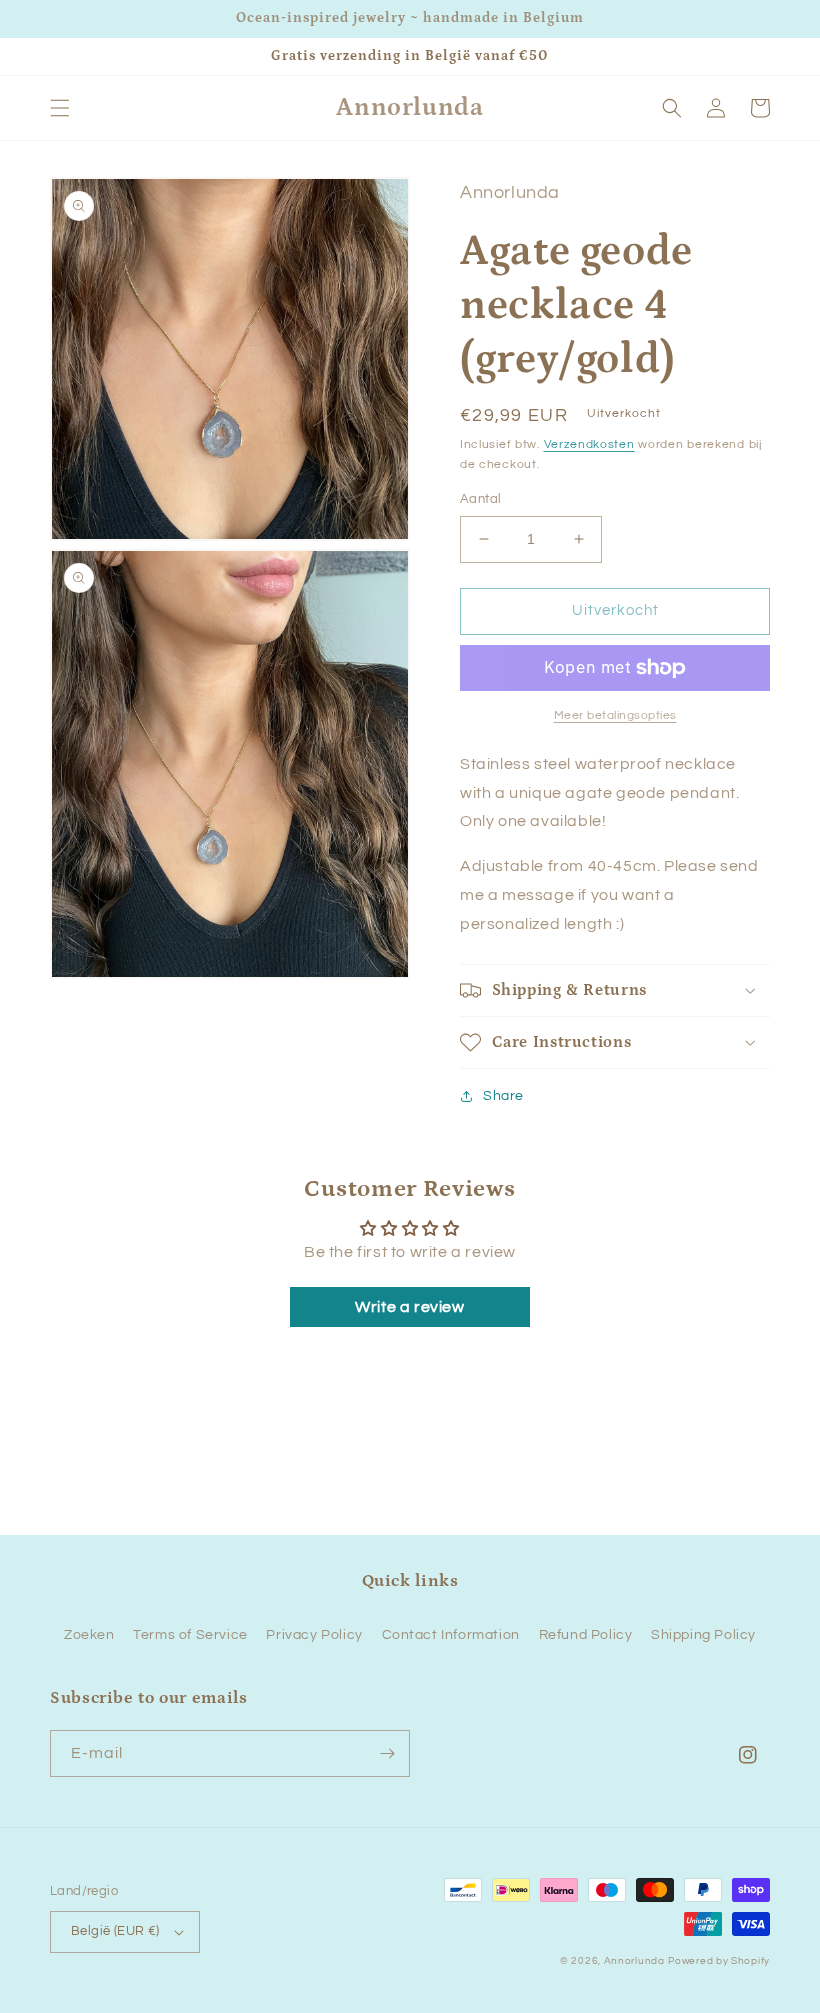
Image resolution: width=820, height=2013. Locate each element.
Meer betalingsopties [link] (615, 715)
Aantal (480, 499)
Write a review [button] (409, 1307)
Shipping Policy (703, 1635)
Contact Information (451, 1635)
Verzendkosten (589, 444)
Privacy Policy (314, 1635)
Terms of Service (190, 1635)
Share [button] (503, 1096)
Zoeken (89, 1635)
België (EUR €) (115, 1931)
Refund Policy (586, 1635)
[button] (60, 108)
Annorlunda (634, 1961)
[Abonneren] (387, 1753)
